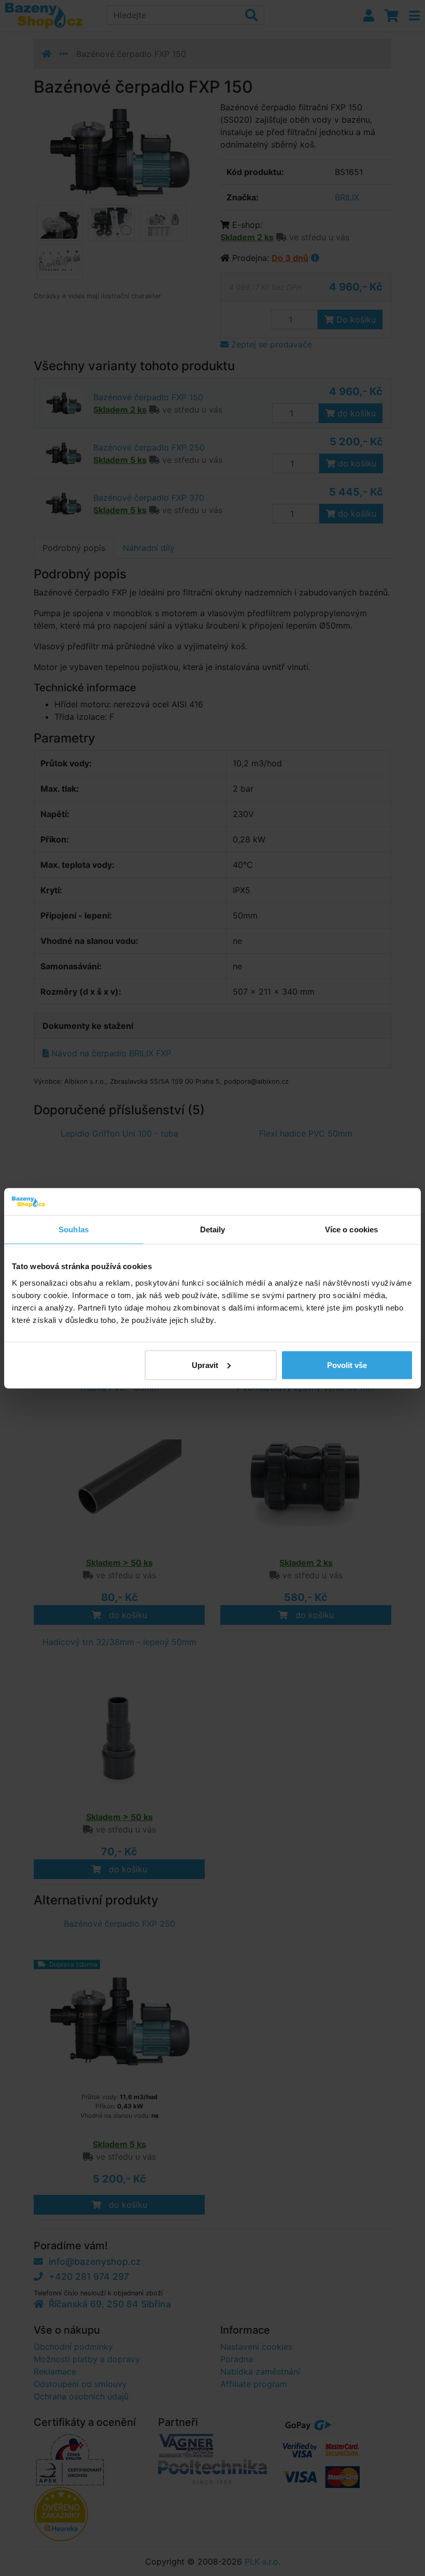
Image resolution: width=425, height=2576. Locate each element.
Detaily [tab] (213, 1229)
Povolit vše (347, 1365)
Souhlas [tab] (74, 1229)
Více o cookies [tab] (351, 1229)
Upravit (205, 1365)
